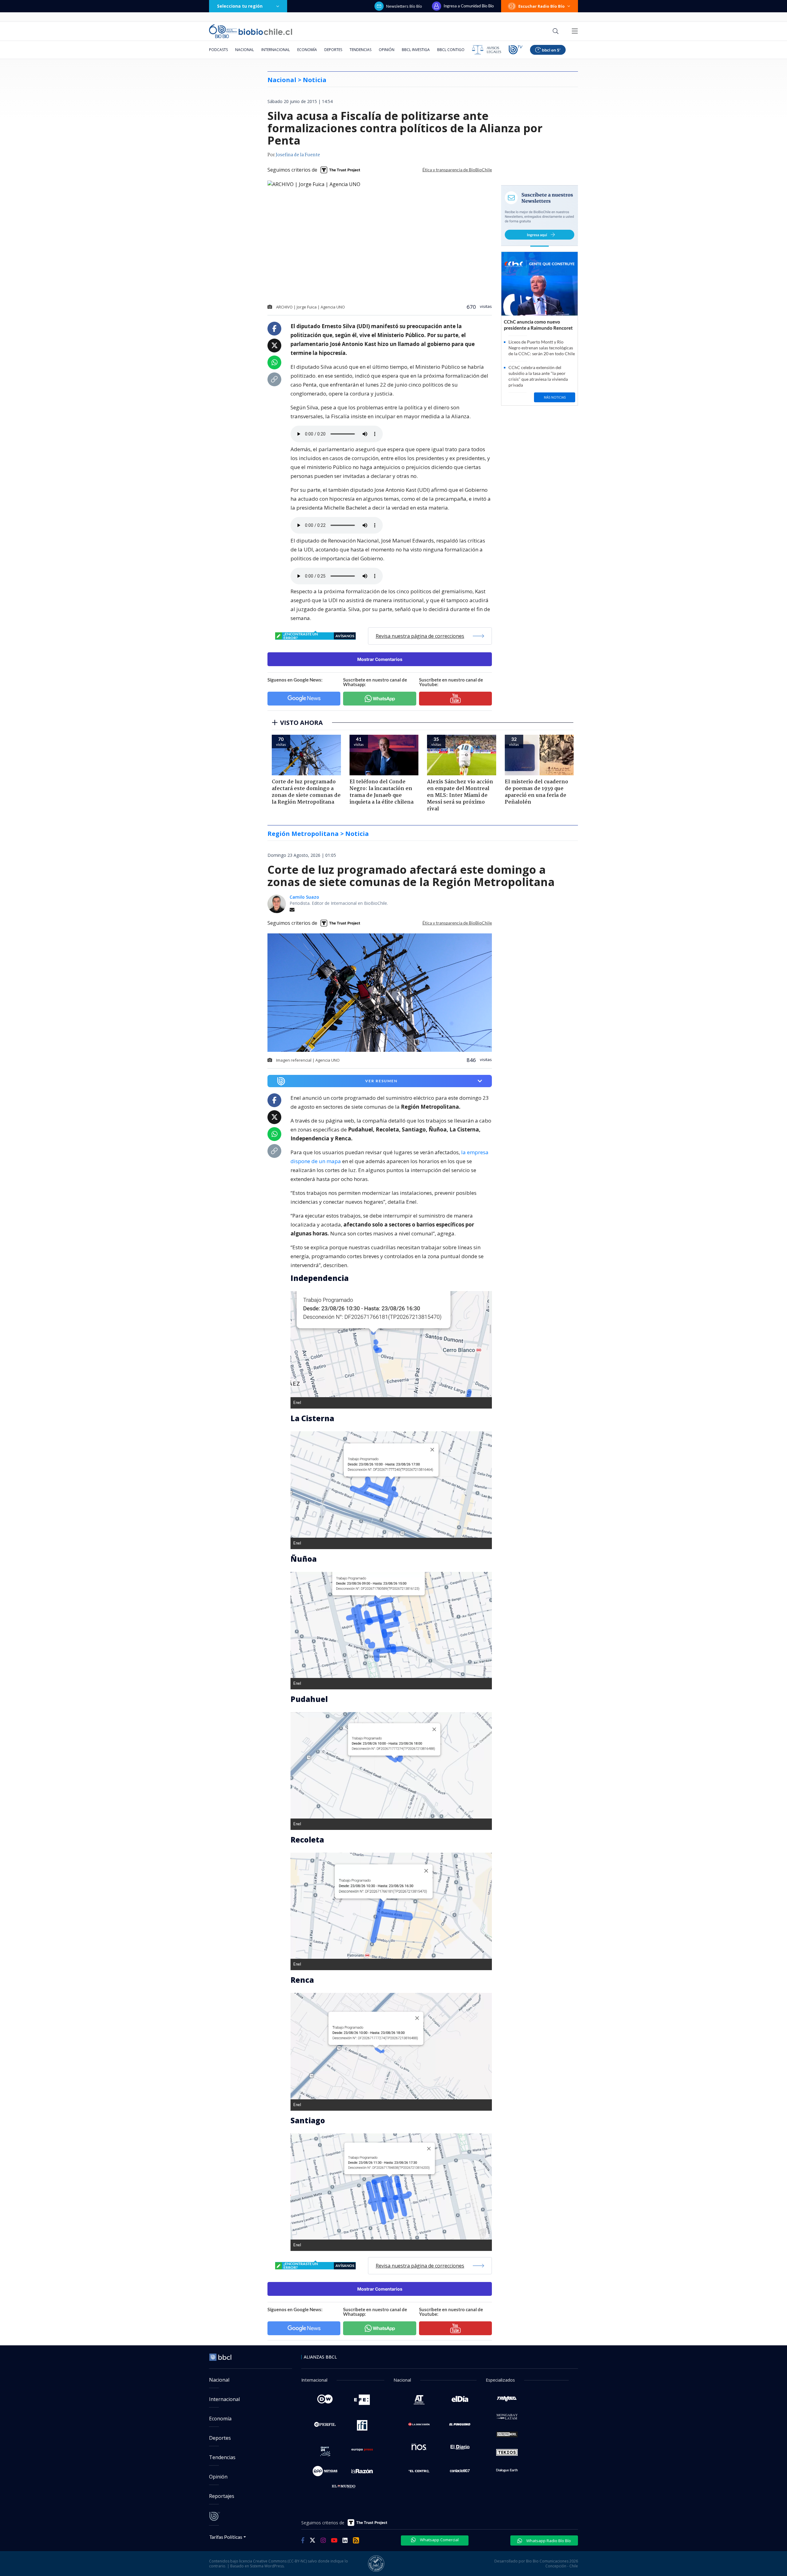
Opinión (387, 50)
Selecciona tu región (240, 6)
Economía (307, 50)
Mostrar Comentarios (380, 659)
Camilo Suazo (304, 897)
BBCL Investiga (416, 50)
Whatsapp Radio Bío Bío (548, 2541)
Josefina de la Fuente (298, 155)
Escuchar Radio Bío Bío (542, 6)
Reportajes (222, 2496)
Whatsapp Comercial (439, 2540)
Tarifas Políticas (226, 2537)
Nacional (245, 50)
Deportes (333, 50)
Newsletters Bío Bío (404, 6)
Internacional (276, 50)
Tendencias (360, 50)
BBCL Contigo (451, 50)
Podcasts (218, 50)
